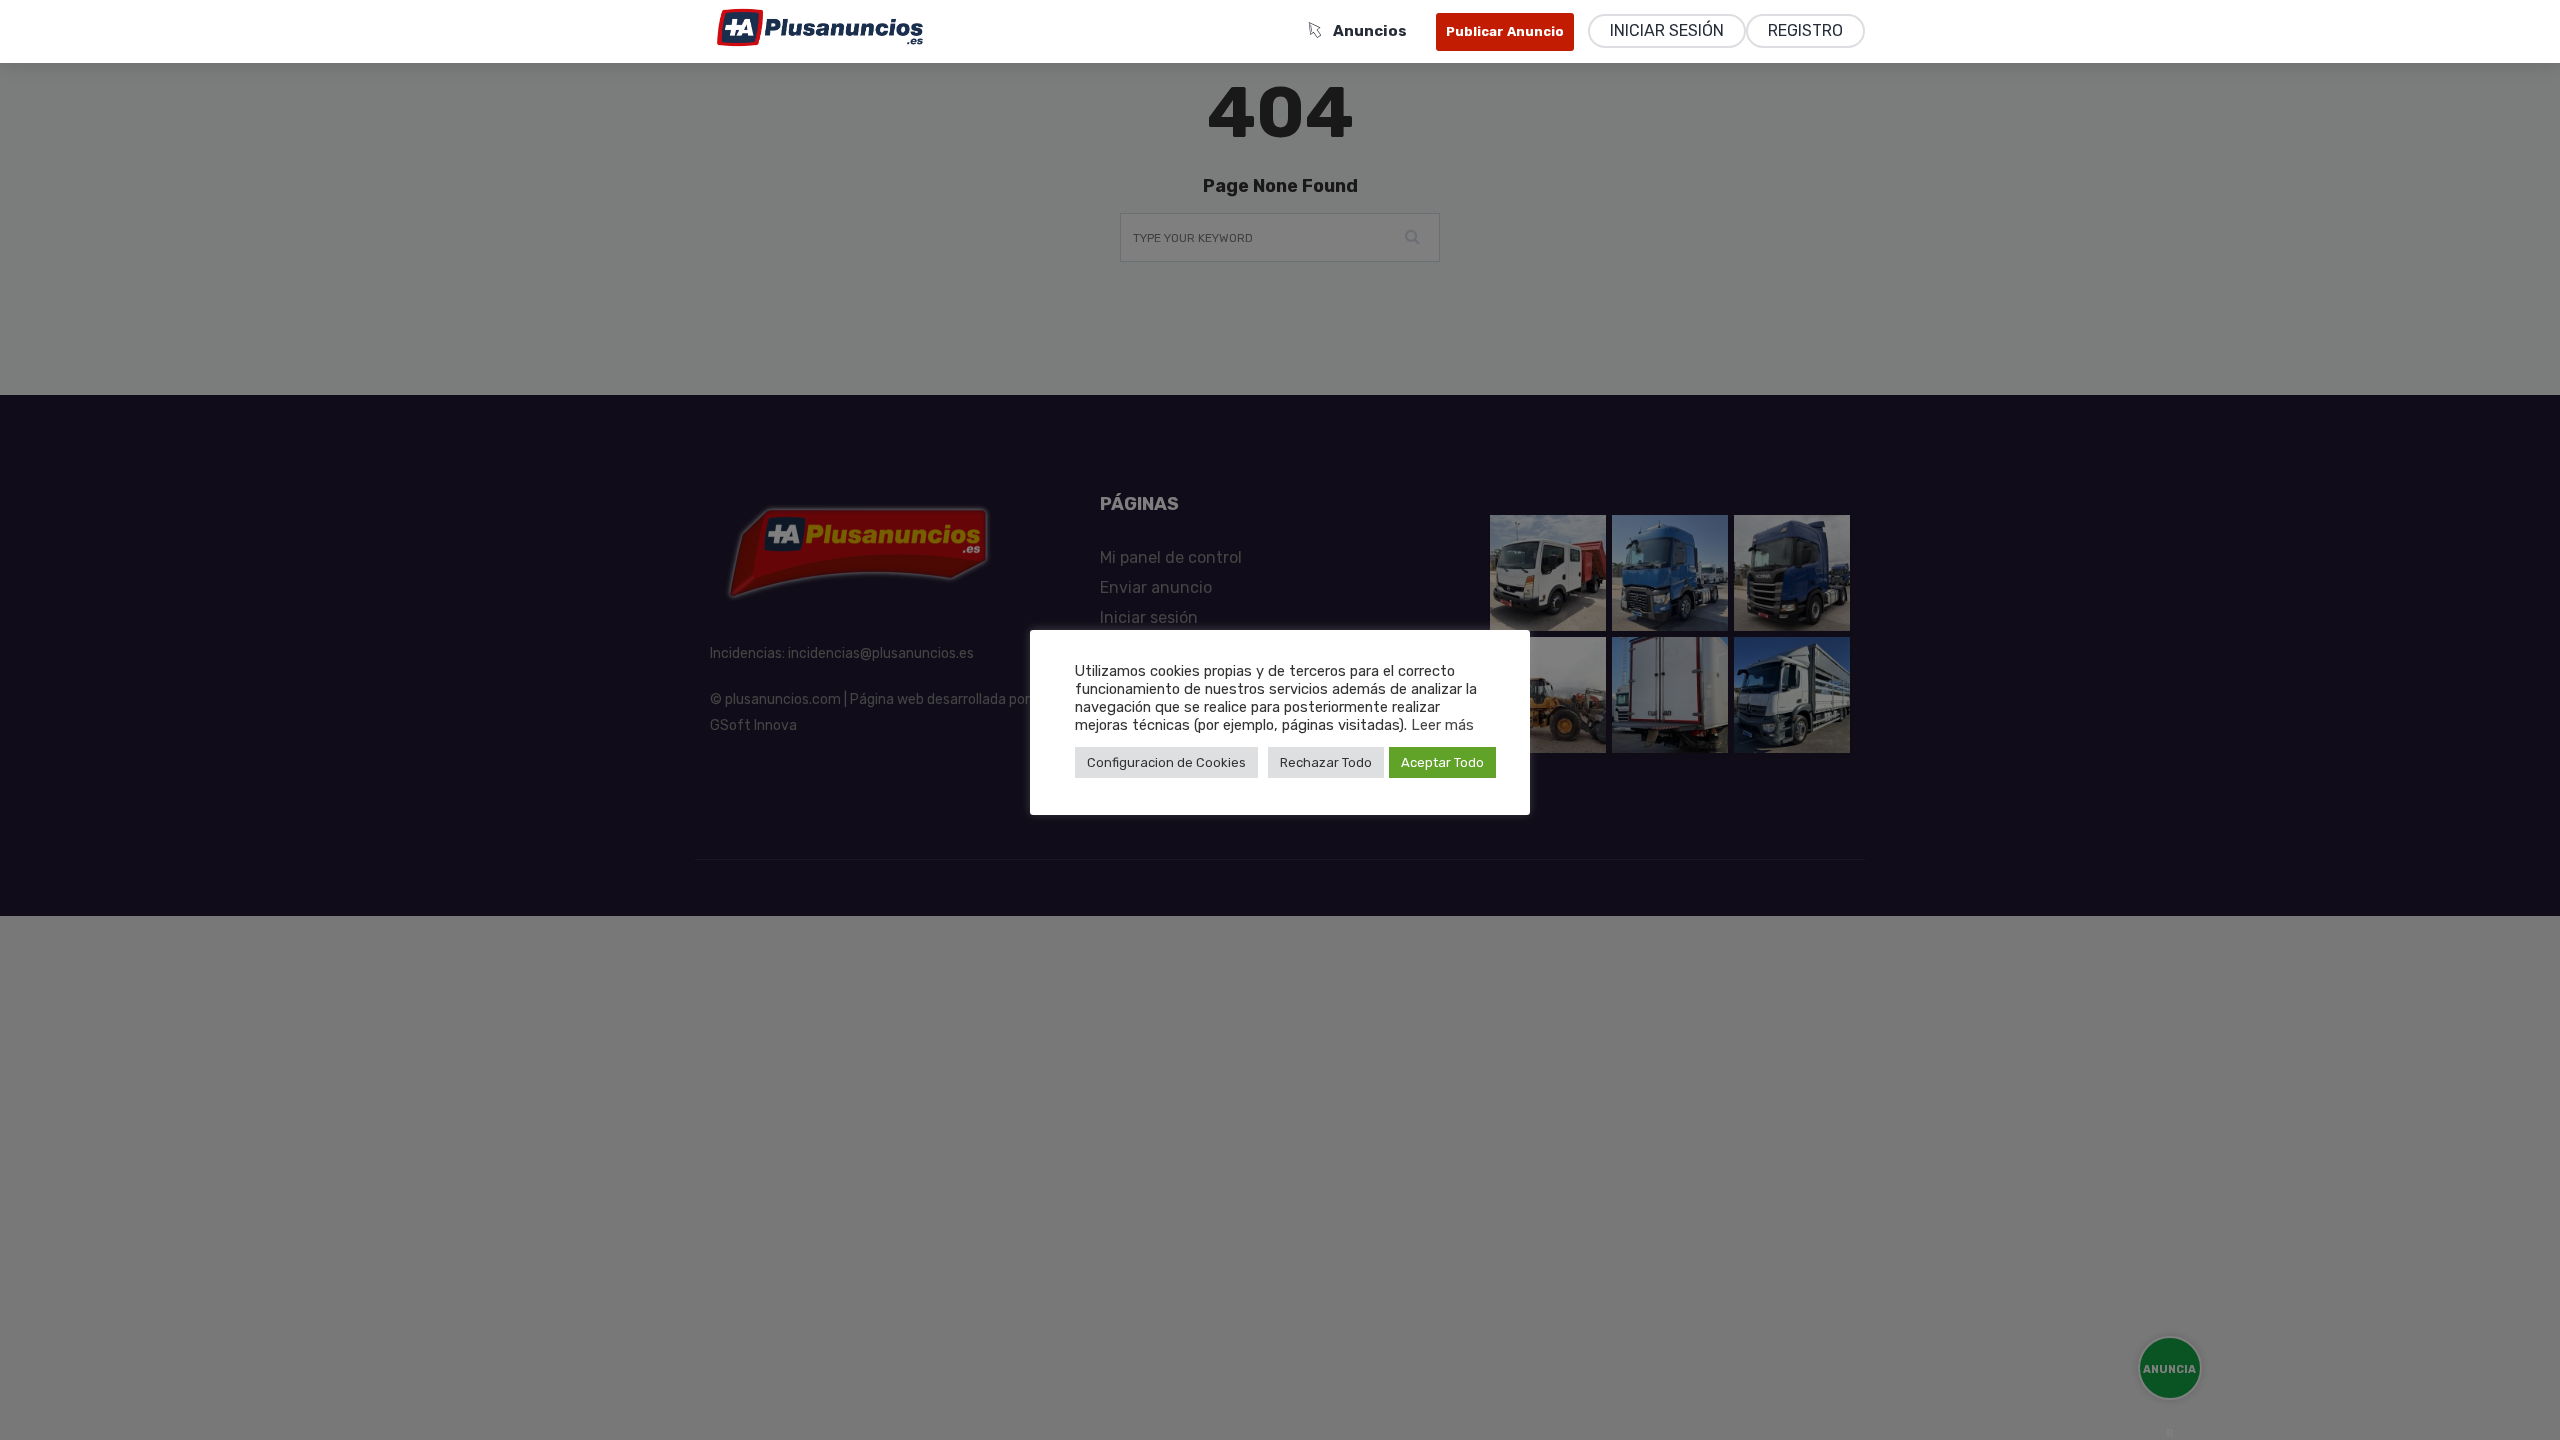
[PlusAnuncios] (820, 26)
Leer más (1442, 725)
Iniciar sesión (1667, 30)
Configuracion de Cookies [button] (1166, 762)
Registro (1805, 30)
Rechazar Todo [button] (1326, 762)
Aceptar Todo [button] (1442, 762)
